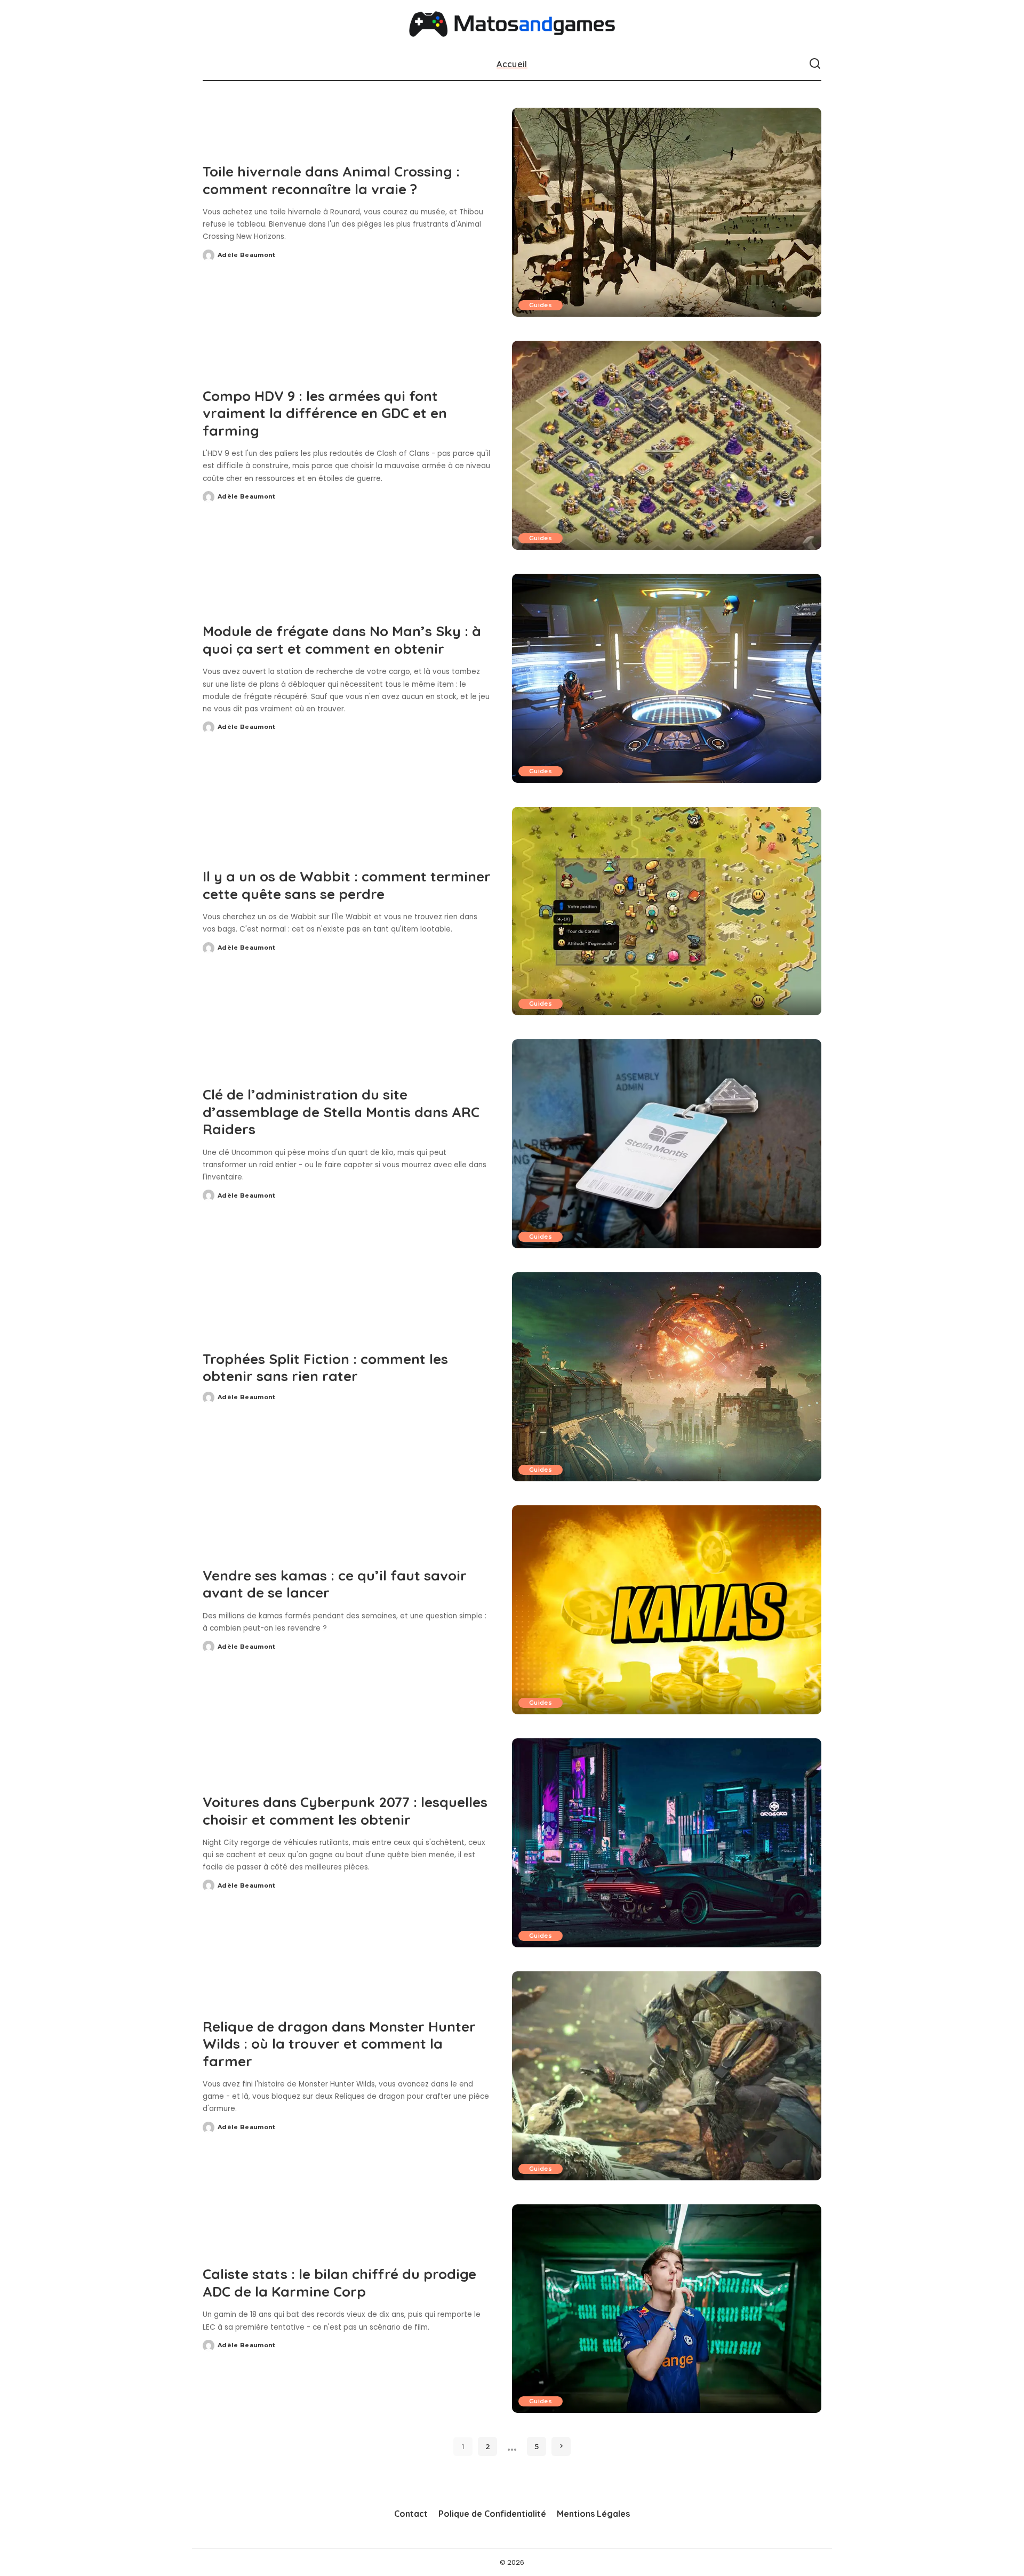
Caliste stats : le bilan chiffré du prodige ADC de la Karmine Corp (339, 2283)
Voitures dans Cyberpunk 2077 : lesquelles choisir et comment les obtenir (345, 1811)
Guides (541, 305)
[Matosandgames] (512, 24)
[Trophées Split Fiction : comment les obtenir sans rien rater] (667, 1377)
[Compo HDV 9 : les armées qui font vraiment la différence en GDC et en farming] (667, 445)
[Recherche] (815, 64)
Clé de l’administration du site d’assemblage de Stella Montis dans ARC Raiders (341, 1112)
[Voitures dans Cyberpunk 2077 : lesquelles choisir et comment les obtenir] (667, 1843)
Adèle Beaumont (247, 255)
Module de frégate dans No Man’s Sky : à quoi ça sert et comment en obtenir (342, 640)
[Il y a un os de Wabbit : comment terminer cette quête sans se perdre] (667, 911)
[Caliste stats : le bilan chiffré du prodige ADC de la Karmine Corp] (667, 2309)
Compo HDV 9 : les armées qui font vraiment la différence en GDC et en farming (325, 413)
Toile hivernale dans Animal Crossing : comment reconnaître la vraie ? (331, 180)
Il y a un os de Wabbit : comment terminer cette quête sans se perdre (347, 885)
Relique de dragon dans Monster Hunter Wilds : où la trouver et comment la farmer (339, 2044)
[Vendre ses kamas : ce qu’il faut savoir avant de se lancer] (667, 1610)
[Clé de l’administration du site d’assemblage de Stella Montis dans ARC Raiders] (667, 1144)
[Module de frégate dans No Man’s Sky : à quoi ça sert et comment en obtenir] (667, 678)
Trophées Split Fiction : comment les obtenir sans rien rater (325, 1368)
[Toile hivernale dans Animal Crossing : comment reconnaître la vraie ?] (667, 212)
